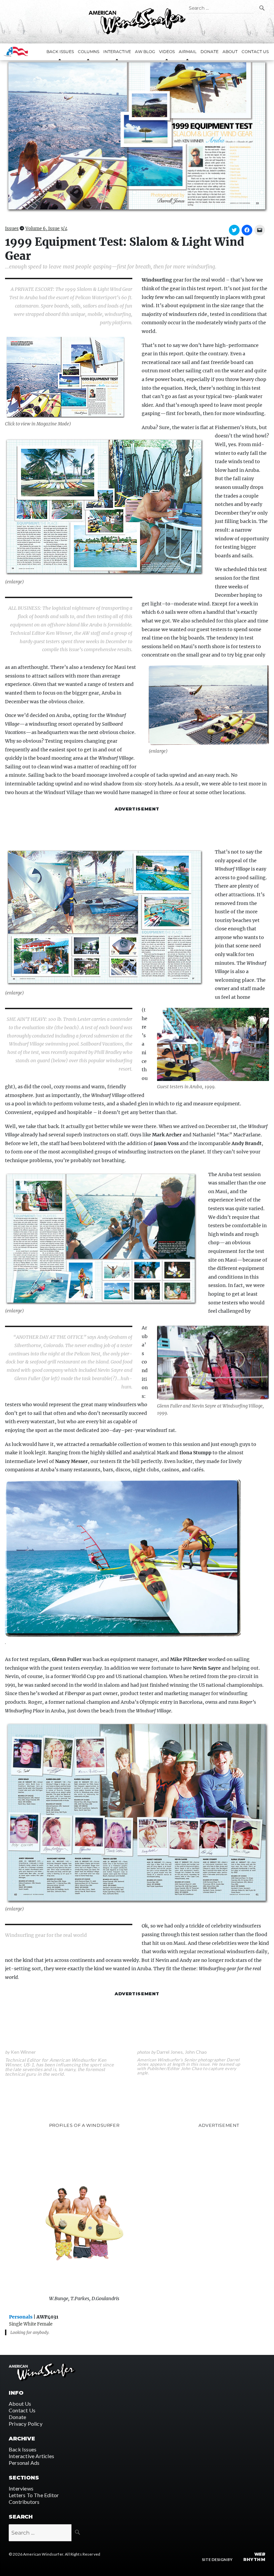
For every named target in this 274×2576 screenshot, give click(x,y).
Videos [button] (167, 52)
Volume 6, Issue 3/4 (46, 229)
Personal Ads (24, 2463)
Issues (12, 229)
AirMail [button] (188, 52)
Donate (210, 52)
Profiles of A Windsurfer (84, 2125)
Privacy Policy (26, 2424)
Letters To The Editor (34, 2495)
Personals (21, 2317)
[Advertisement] (137, 830)
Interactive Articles (31, 2456)
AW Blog (145, 52)
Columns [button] (89, 52)
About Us (20, 2404)
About (230, 52)
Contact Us (255, 52)
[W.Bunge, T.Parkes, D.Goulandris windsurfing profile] (84, 2211)
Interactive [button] (117, 52)
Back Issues (23, 2449)
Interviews (21, 2488)
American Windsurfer (43, 2554)
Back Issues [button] (60, 52)
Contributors (24, 2502)
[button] (137, 136)
